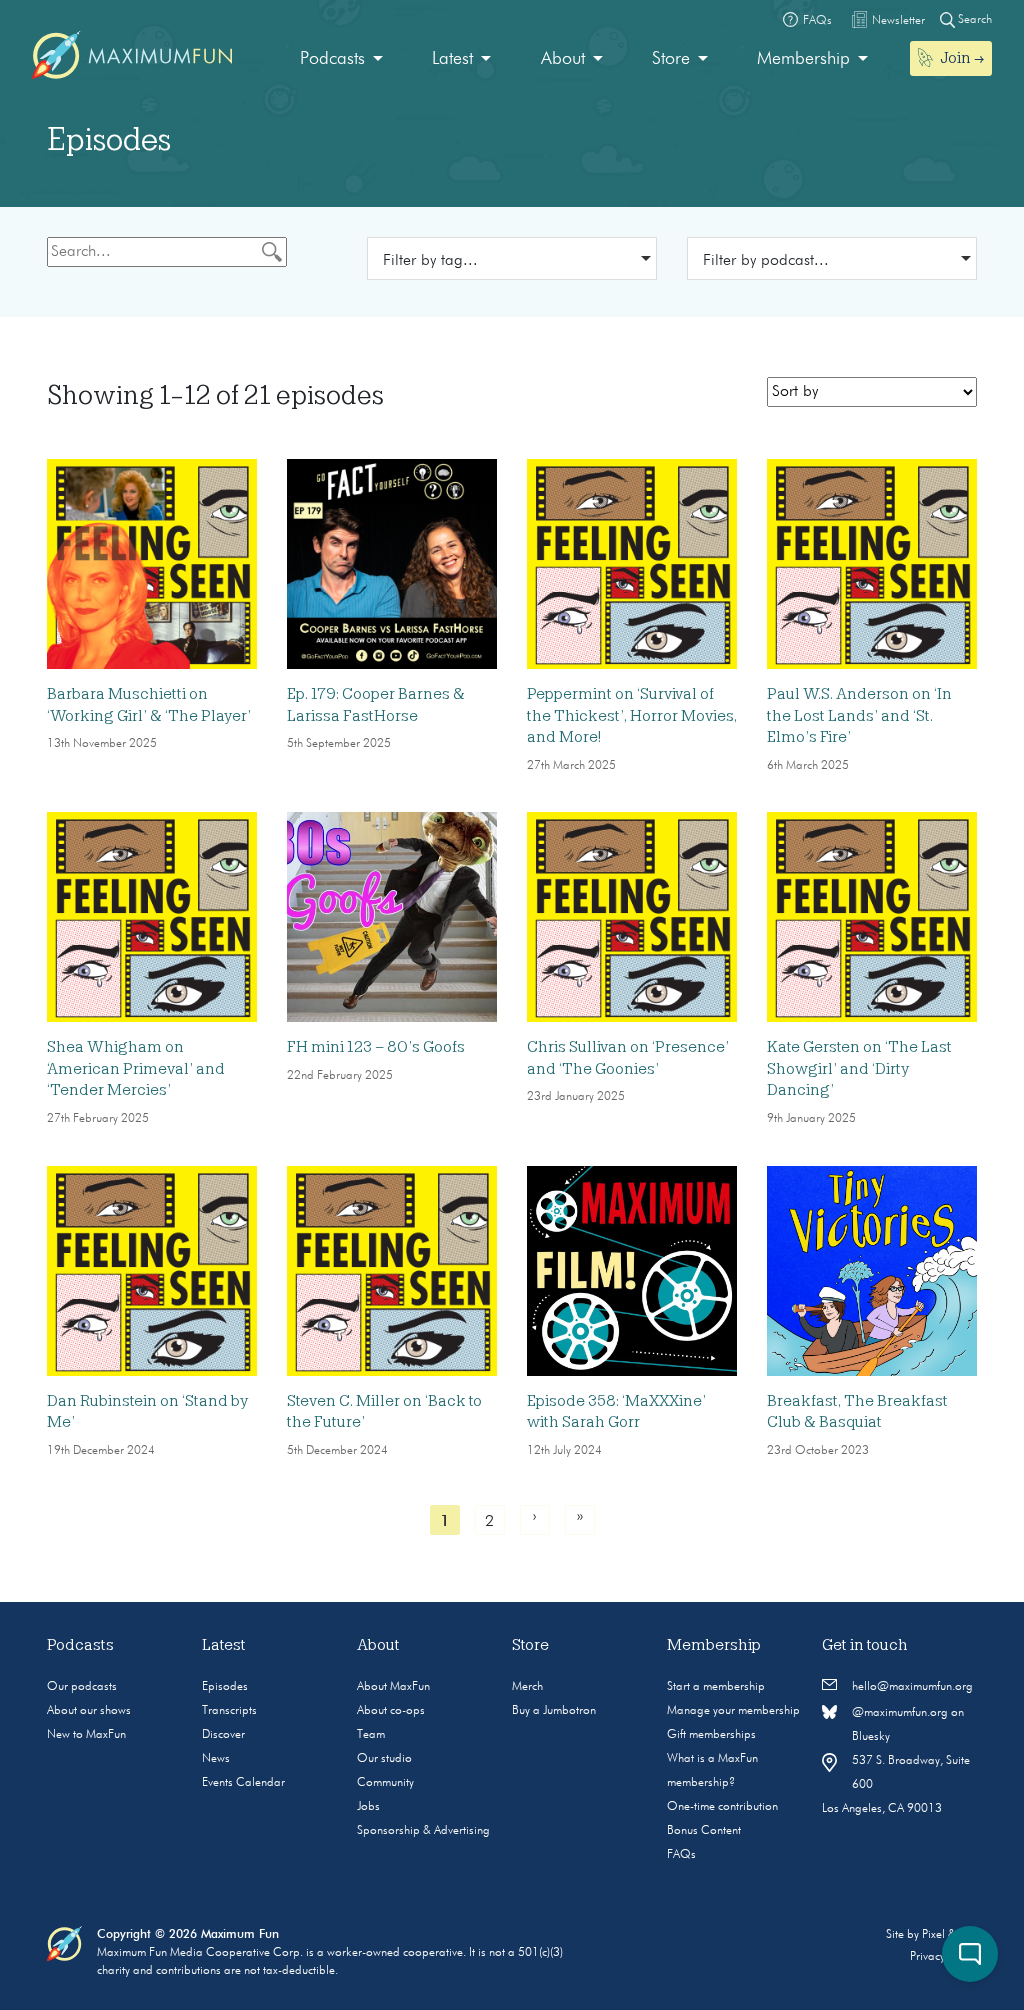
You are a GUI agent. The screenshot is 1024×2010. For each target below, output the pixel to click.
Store (671, 59)
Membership (803, 59)
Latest (452, 59)
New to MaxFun (86, 1735)
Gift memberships (711, 1735)
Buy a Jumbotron (554, 1711)
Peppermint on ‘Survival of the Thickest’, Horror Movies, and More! (632, 715)
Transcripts (229, 1711)
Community (385, 1783)
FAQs (681, 1855)
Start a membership (716, 1687)
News (216, 1759)
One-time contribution (722, 1807)
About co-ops (391, 1711)
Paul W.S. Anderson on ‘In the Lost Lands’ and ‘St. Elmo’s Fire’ (859, 715)
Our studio (384, 1759)
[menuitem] (341, 59)
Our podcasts (82, 1687)
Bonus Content (704, 1831)
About (563, 59)
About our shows (89, 1711)
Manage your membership (733, 1711)
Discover (223, 1735)
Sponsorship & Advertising (423, 1831)
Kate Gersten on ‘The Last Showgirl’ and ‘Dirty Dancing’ (859, 1068)
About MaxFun (393, 1687)
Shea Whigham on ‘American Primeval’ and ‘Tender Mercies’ (136, 1068)
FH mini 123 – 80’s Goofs (376, 1047)
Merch (527, 1687)
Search (973, 20)
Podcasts (332, 59)
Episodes (225, 1687)
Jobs (368, 1807)
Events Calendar (243, 1783)
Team (371, 1735)
